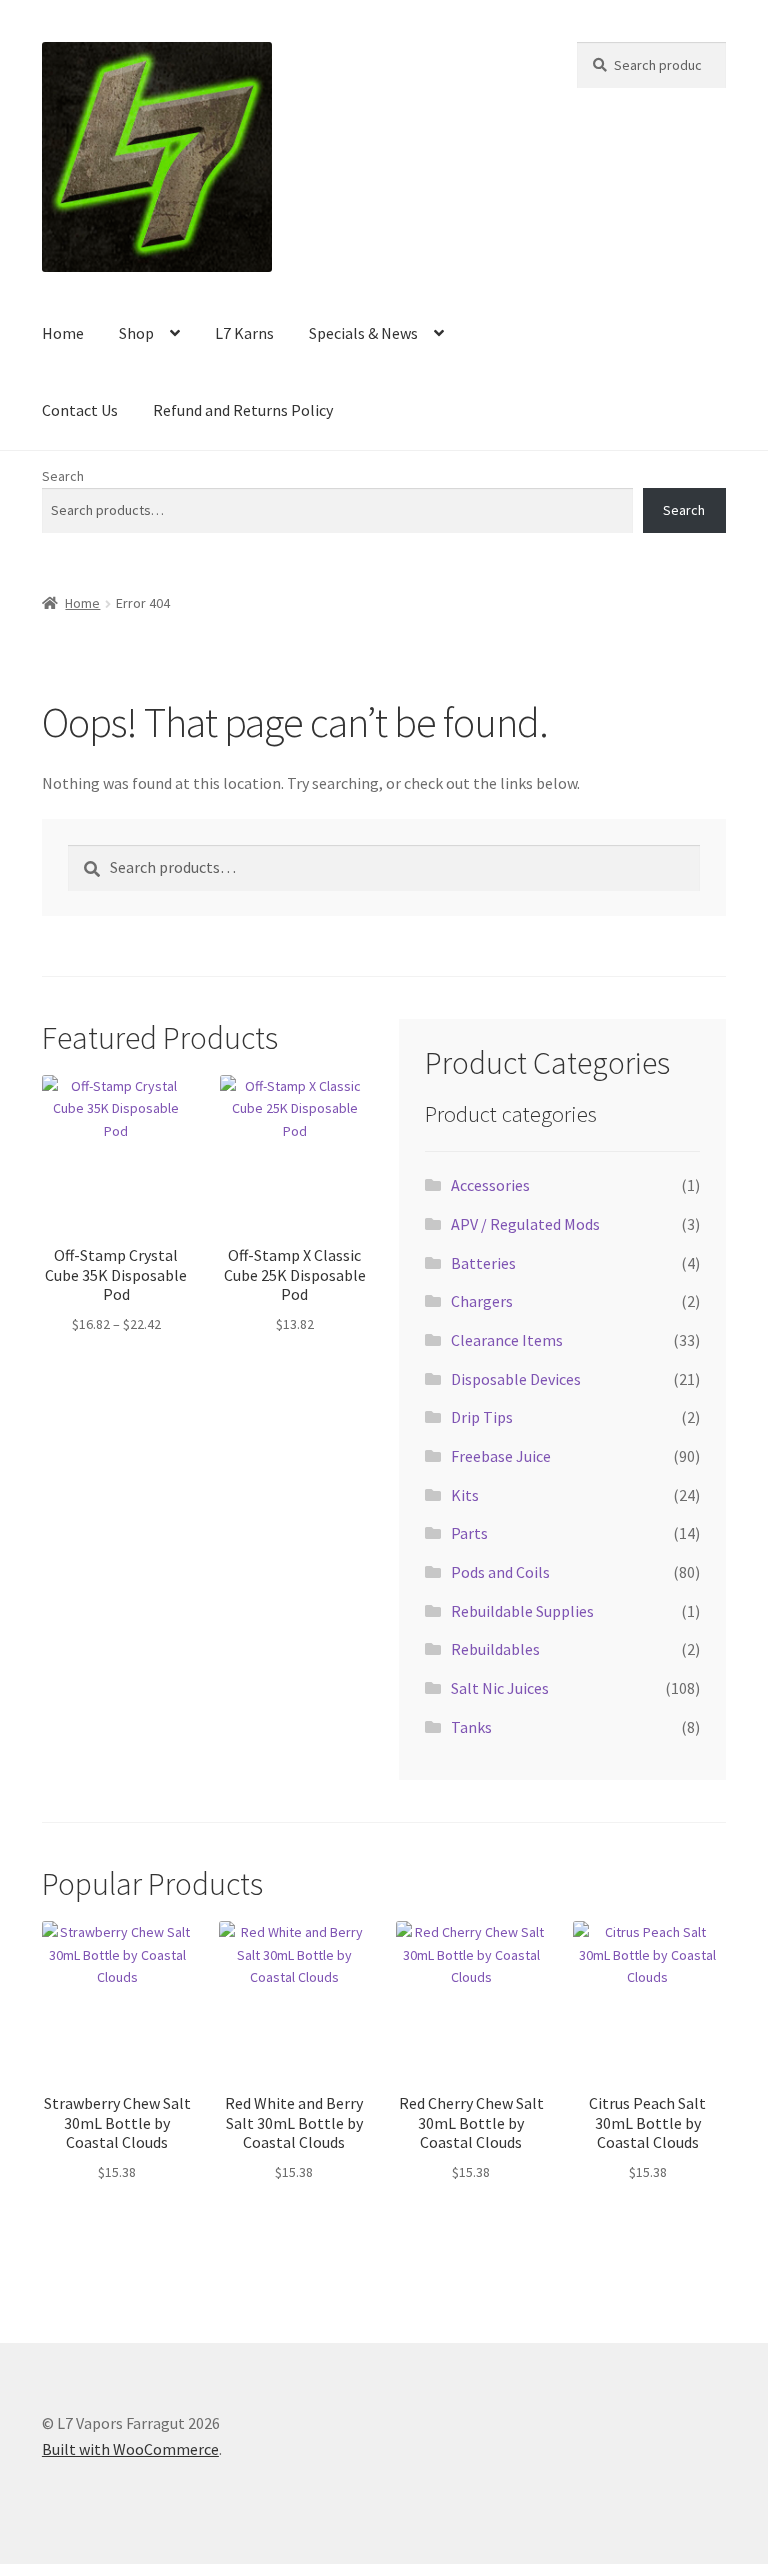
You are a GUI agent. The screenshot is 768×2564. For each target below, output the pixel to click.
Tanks (471, 1727)
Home (63, 333)
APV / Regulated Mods (525, 1224)
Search (63, 476)
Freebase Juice (501, 1456)
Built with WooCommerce (130, 2449)
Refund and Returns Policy (243, 410)
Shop (136, 333)
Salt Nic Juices (500, 1688)
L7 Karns (244, 333)
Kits (465, 1495)
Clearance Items (507, 1340)
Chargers (482, 1301)
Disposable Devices (516, 1379)
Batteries (483, 1263)
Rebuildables (495, 1649)
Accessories (490, 1185)
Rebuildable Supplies (522, 1611)
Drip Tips (482, 1417)
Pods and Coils (500, 1572)
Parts (469, 1533)
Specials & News (363, 333)
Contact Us (80, 410)
